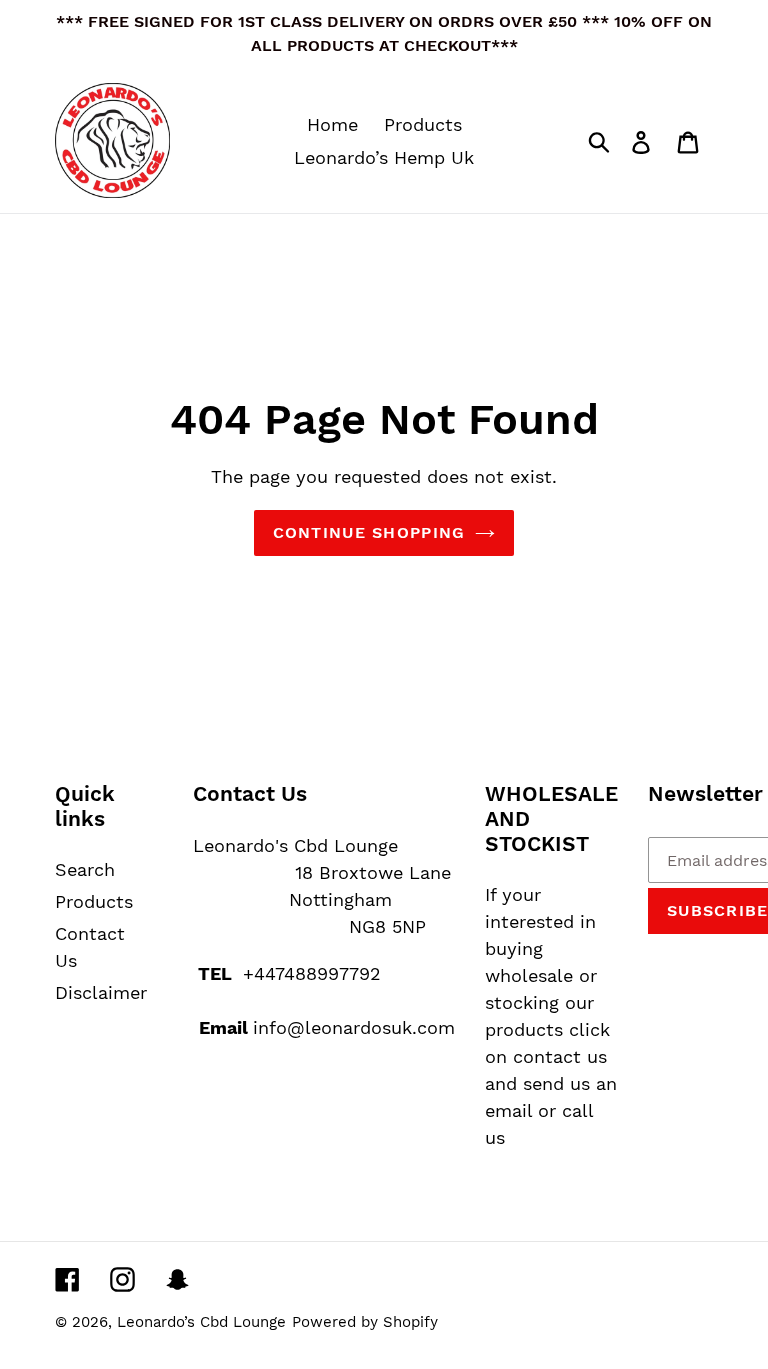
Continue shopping (369, 532)
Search (85, 869)
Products (94, 901)
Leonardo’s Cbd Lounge (201, 1322)
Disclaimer (101, 992)
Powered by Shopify (365, 1322)
